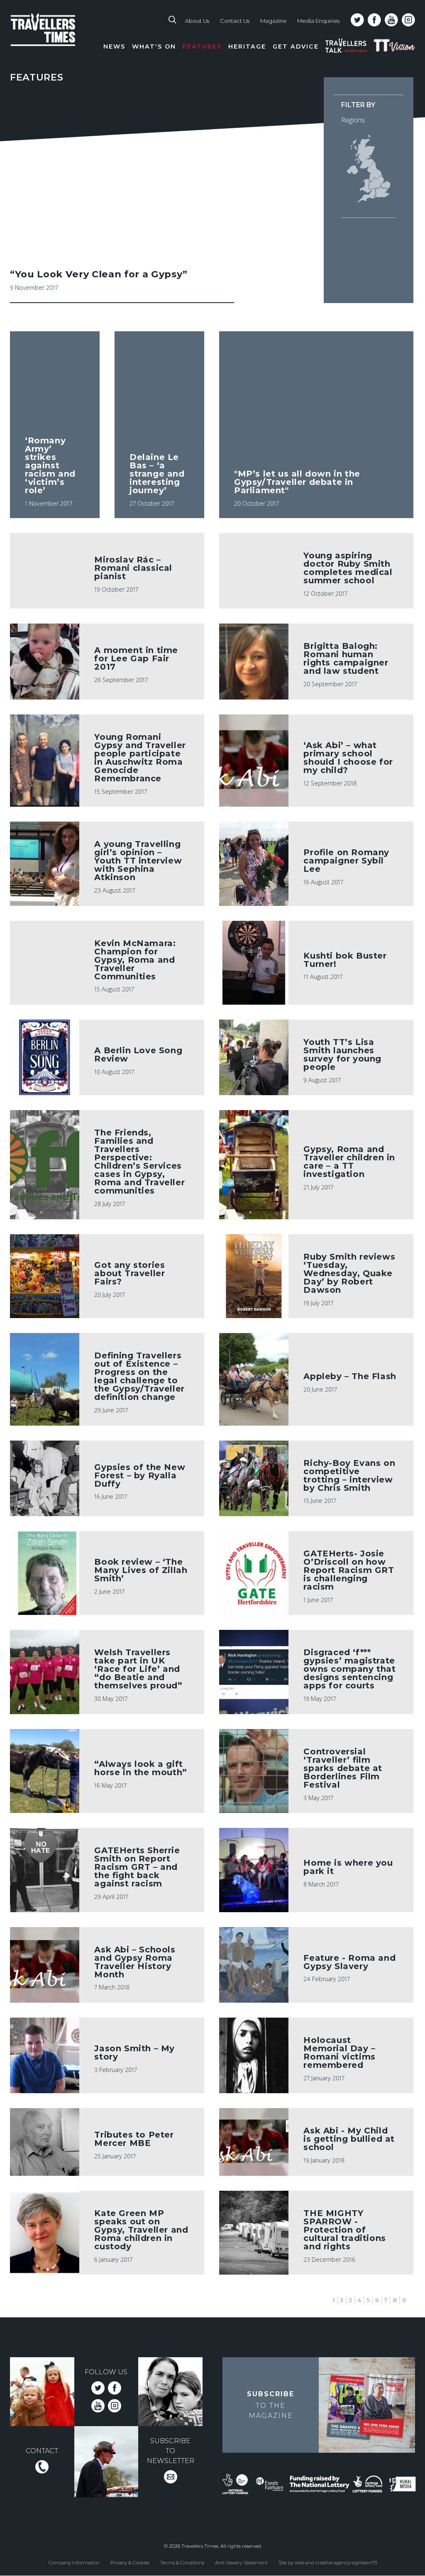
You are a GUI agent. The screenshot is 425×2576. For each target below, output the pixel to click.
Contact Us (235, 21)
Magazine (274, 21)
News (114, 46)
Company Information (74, 2563)
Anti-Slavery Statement (241, 2563)
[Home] (55, 38)
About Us (197, 21)
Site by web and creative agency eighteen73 (328, 2563)
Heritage (247, 46)
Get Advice (296, 46)
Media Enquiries (318, 21)
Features (202, 46)
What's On (154, 46)
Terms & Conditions (182, 2563)
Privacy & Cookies (130, 2563)
